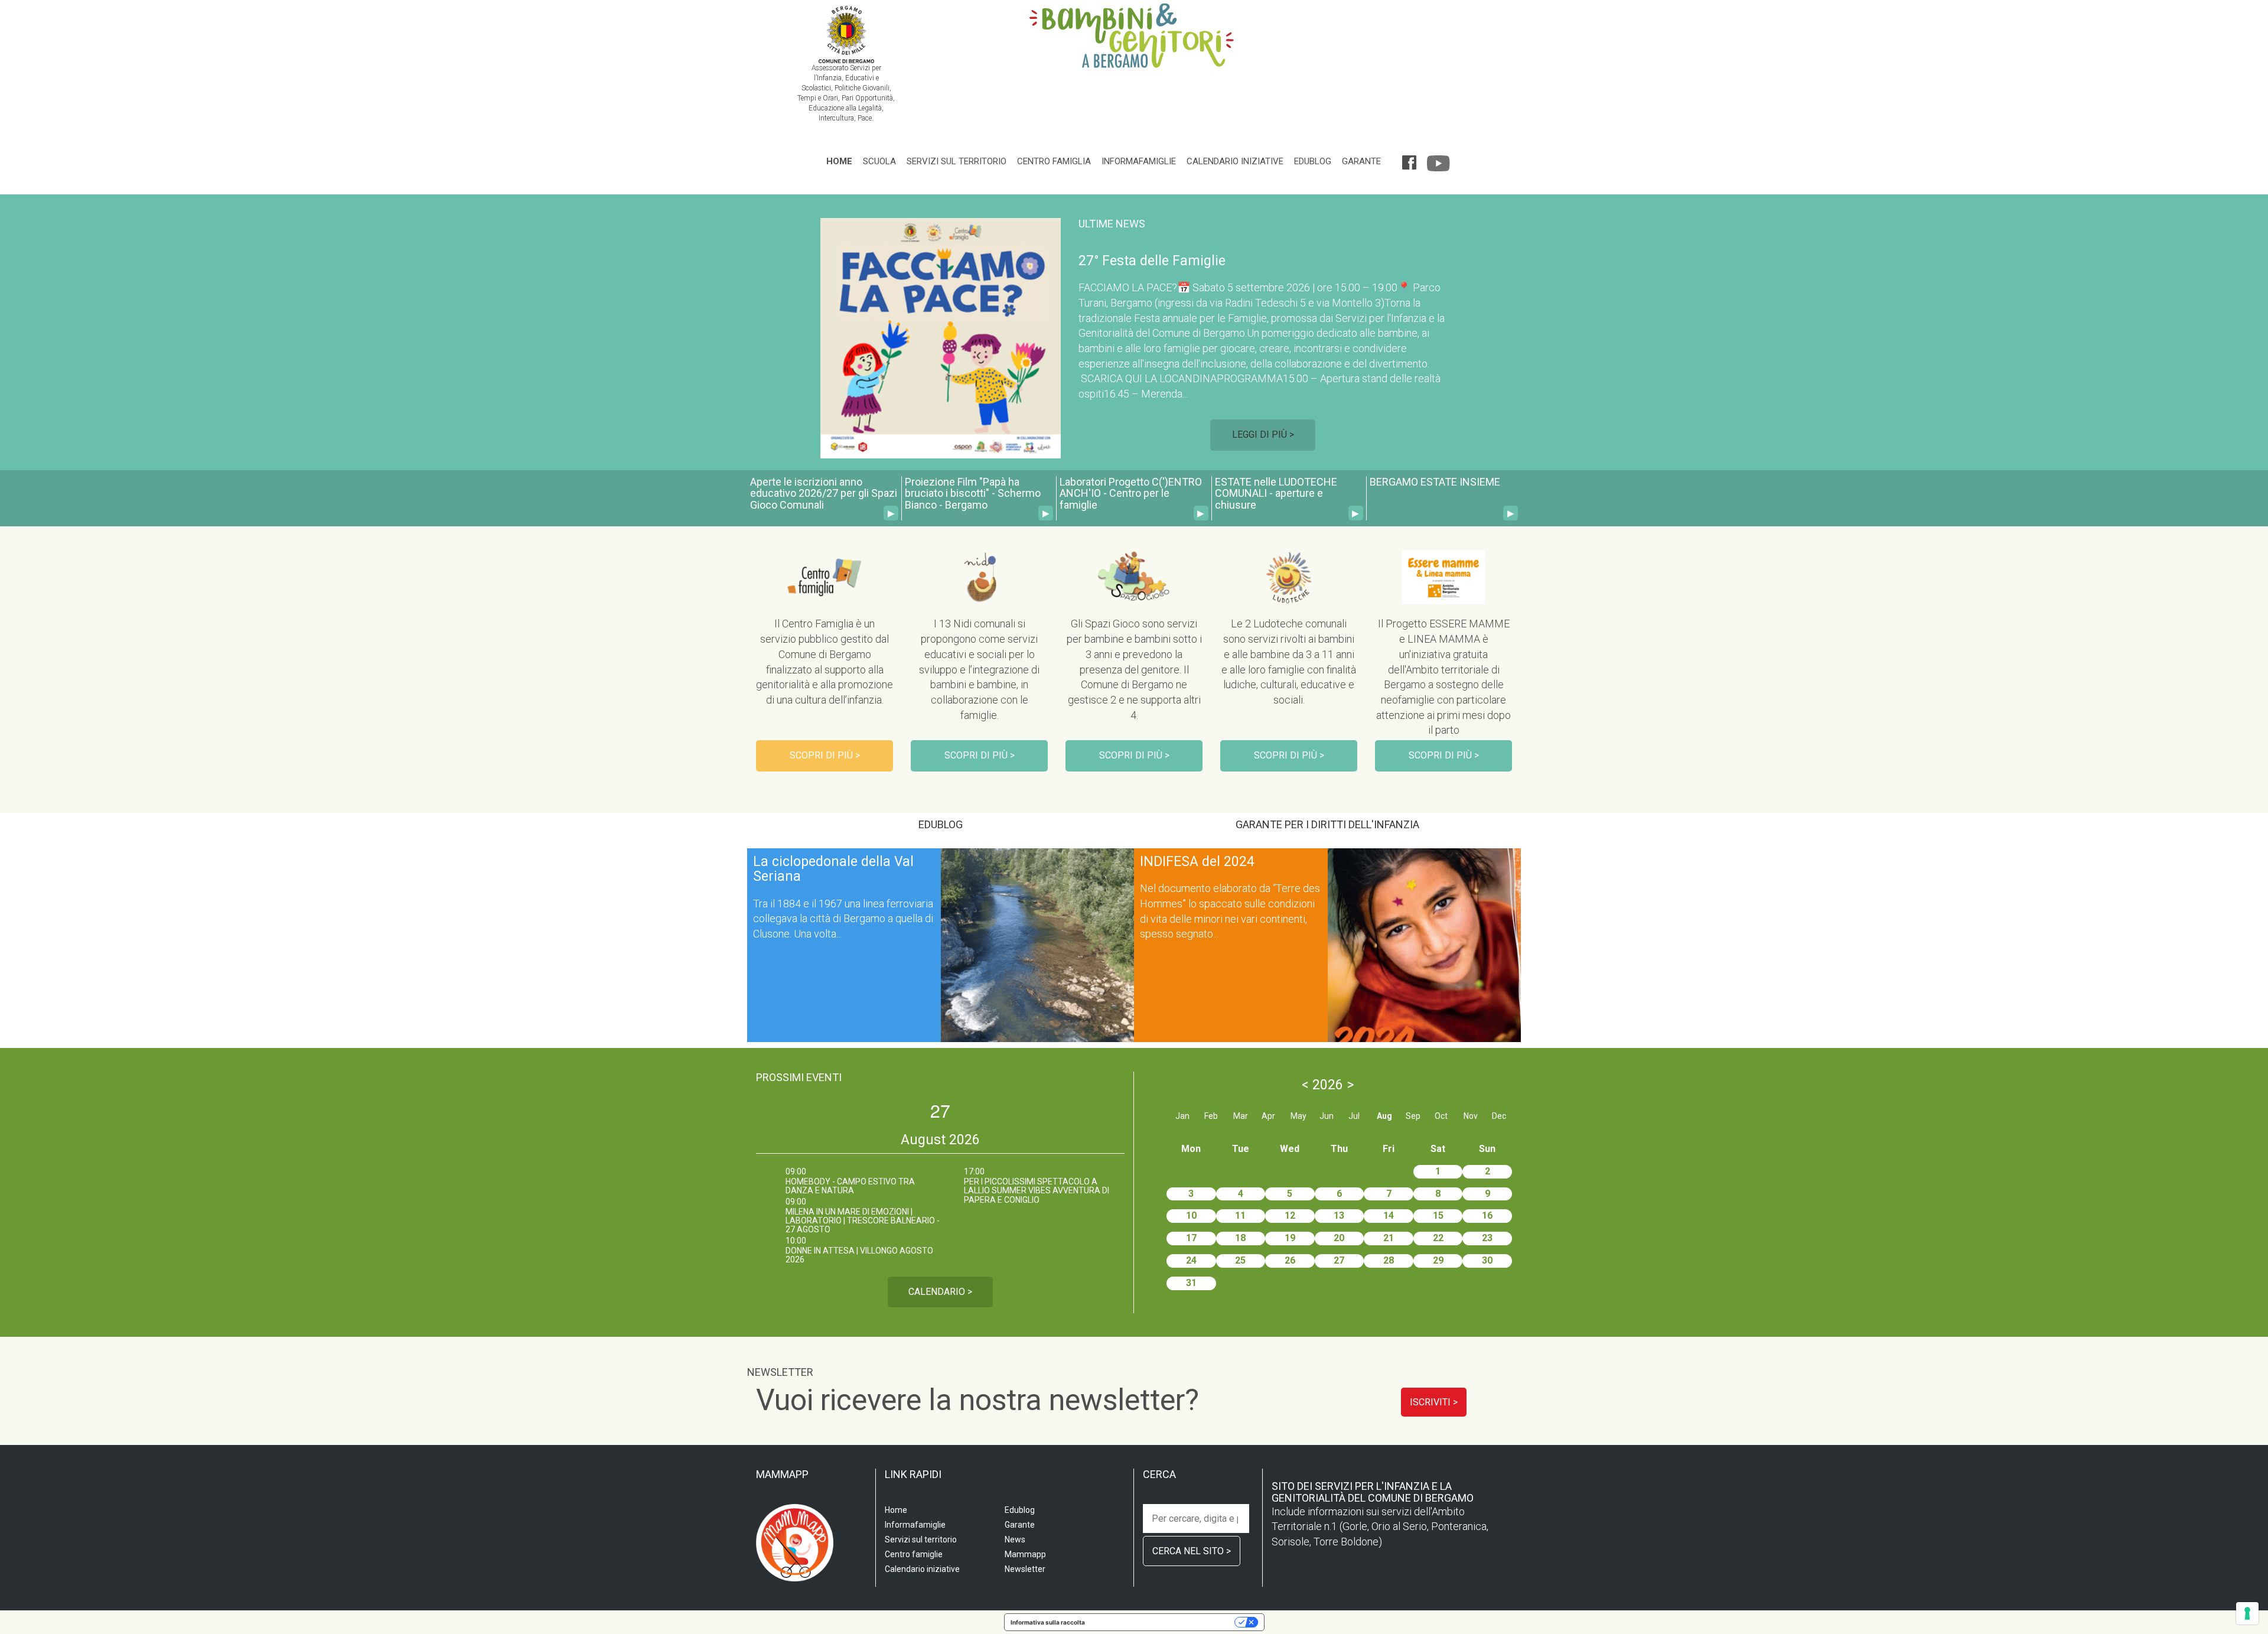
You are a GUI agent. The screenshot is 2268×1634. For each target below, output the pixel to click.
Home (839, 161)
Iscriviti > (1434, 1402)
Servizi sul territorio (957, 161)
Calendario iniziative (1235, 161)
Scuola (879, 161)
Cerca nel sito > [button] (1192, 1551)
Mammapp (1025, 1554)
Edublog (1313, 161)
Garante (1361, 161)
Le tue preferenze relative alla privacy (1164, 1622)
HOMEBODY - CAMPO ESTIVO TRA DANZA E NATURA (850, 1186)
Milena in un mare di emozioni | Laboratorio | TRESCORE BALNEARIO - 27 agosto (863, 1221)
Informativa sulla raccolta (1048, 1622)
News (1015, 1539)
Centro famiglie (914, 1554)
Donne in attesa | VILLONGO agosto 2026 (859, 1255)
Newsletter (1025, 1569)
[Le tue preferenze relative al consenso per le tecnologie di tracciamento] (2247, 1613)
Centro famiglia (1054, 161)
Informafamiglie (1139, 161)
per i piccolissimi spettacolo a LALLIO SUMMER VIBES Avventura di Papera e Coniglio (1037, 1191)
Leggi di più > (1263, 434)
